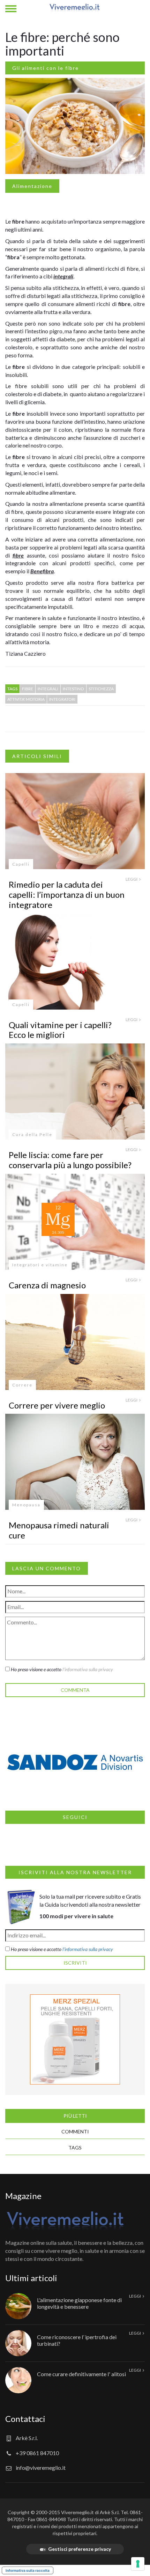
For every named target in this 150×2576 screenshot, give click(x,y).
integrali (48, 689)
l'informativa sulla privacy (88, 1669)
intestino (73, 689)
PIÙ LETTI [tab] (75, 2116)
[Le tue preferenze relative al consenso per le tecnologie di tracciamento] (138, 2564)
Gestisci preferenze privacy (80, 2549)
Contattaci (25, 2419)
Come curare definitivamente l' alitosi (81, 2374)
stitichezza (101, 689)
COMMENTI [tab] (75, 2131)
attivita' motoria (26, 699)
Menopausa (26, 1505)
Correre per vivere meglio (57, 1405)
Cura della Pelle (32, 1134)
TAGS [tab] (75, 2148)
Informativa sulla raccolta (28, 2570)
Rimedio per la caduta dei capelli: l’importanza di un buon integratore (67, 894)
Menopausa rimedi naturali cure (59, 1530)
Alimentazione (32, 186)
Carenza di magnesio (47, 1285)
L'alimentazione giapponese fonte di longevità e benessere (79, 2303)
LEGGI (132, 879)
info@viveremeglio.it (41, 2468)
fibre (28, 689)
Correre (22, 1385)
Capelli (21, 864)
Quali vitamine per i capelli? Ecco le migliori (60, 1030)
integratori (62, 699)
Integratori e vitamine (40, 1265)
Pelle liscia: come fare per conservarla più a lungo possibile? (70, 1160)
